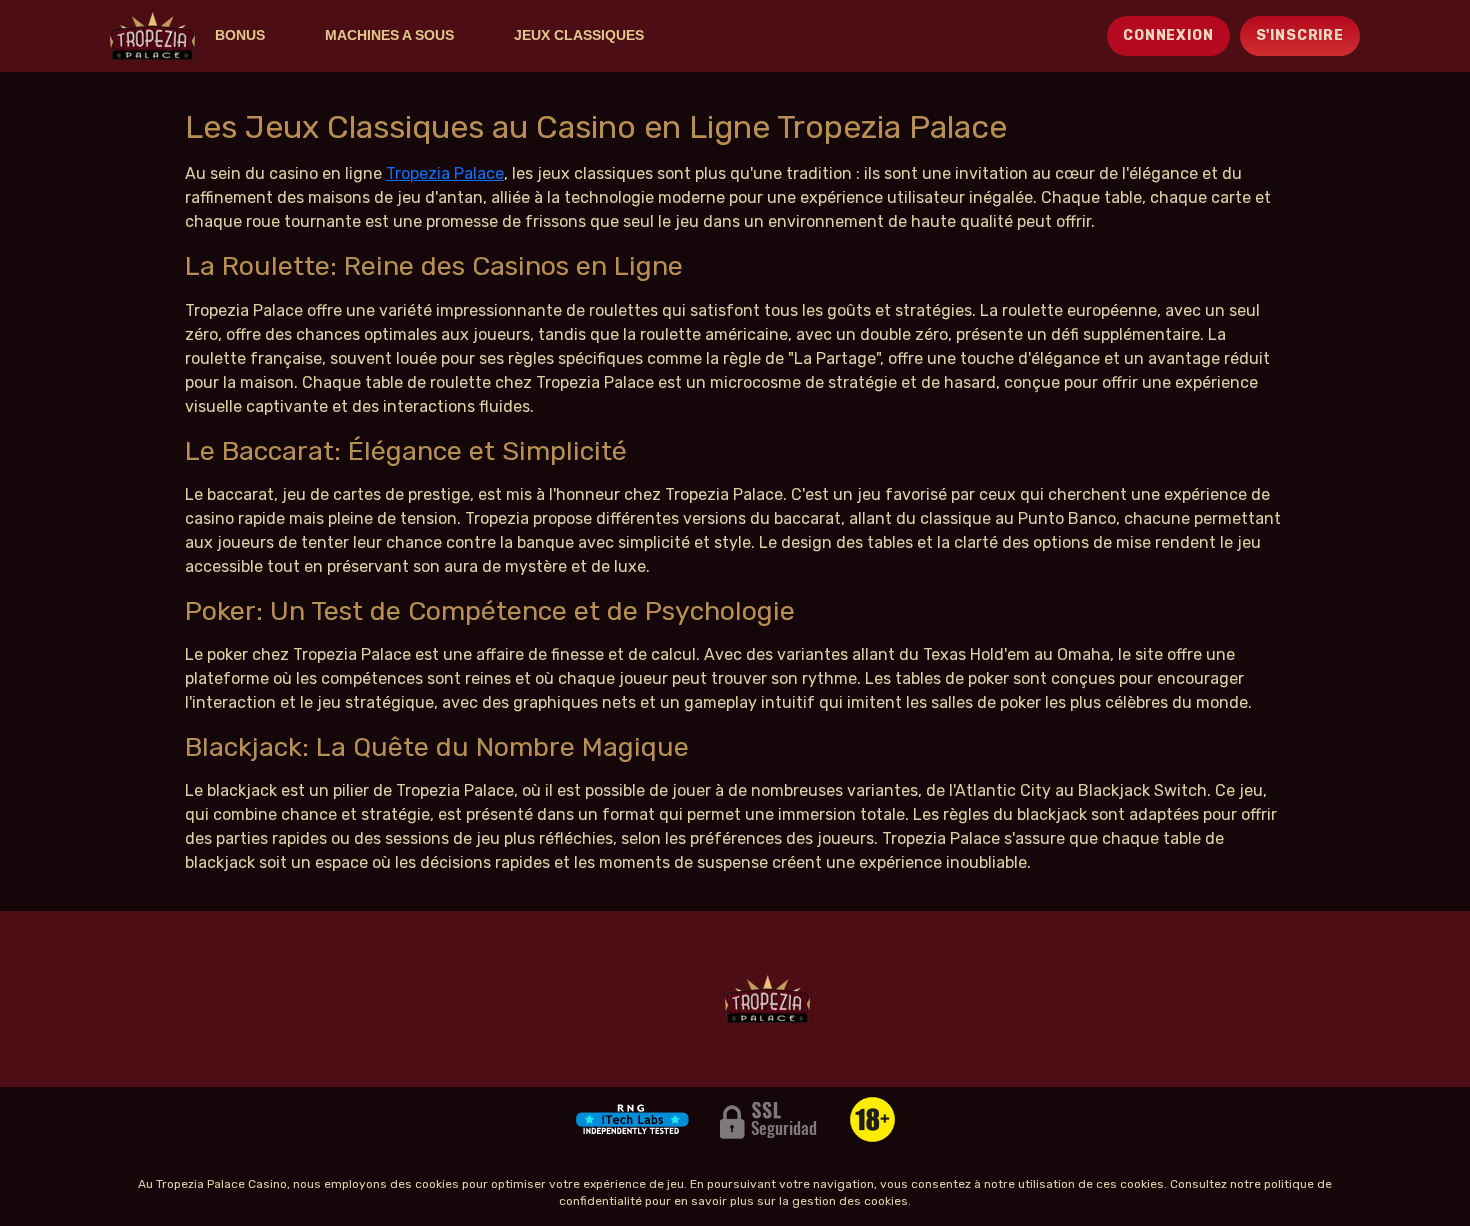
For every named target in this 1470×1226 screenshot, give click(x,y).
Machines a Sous (389, 35)
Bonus (240, 35)
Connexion (1168, 35)
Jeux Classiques (579, 35)
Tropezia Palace (445, 173)
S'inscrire (1300, 35)
